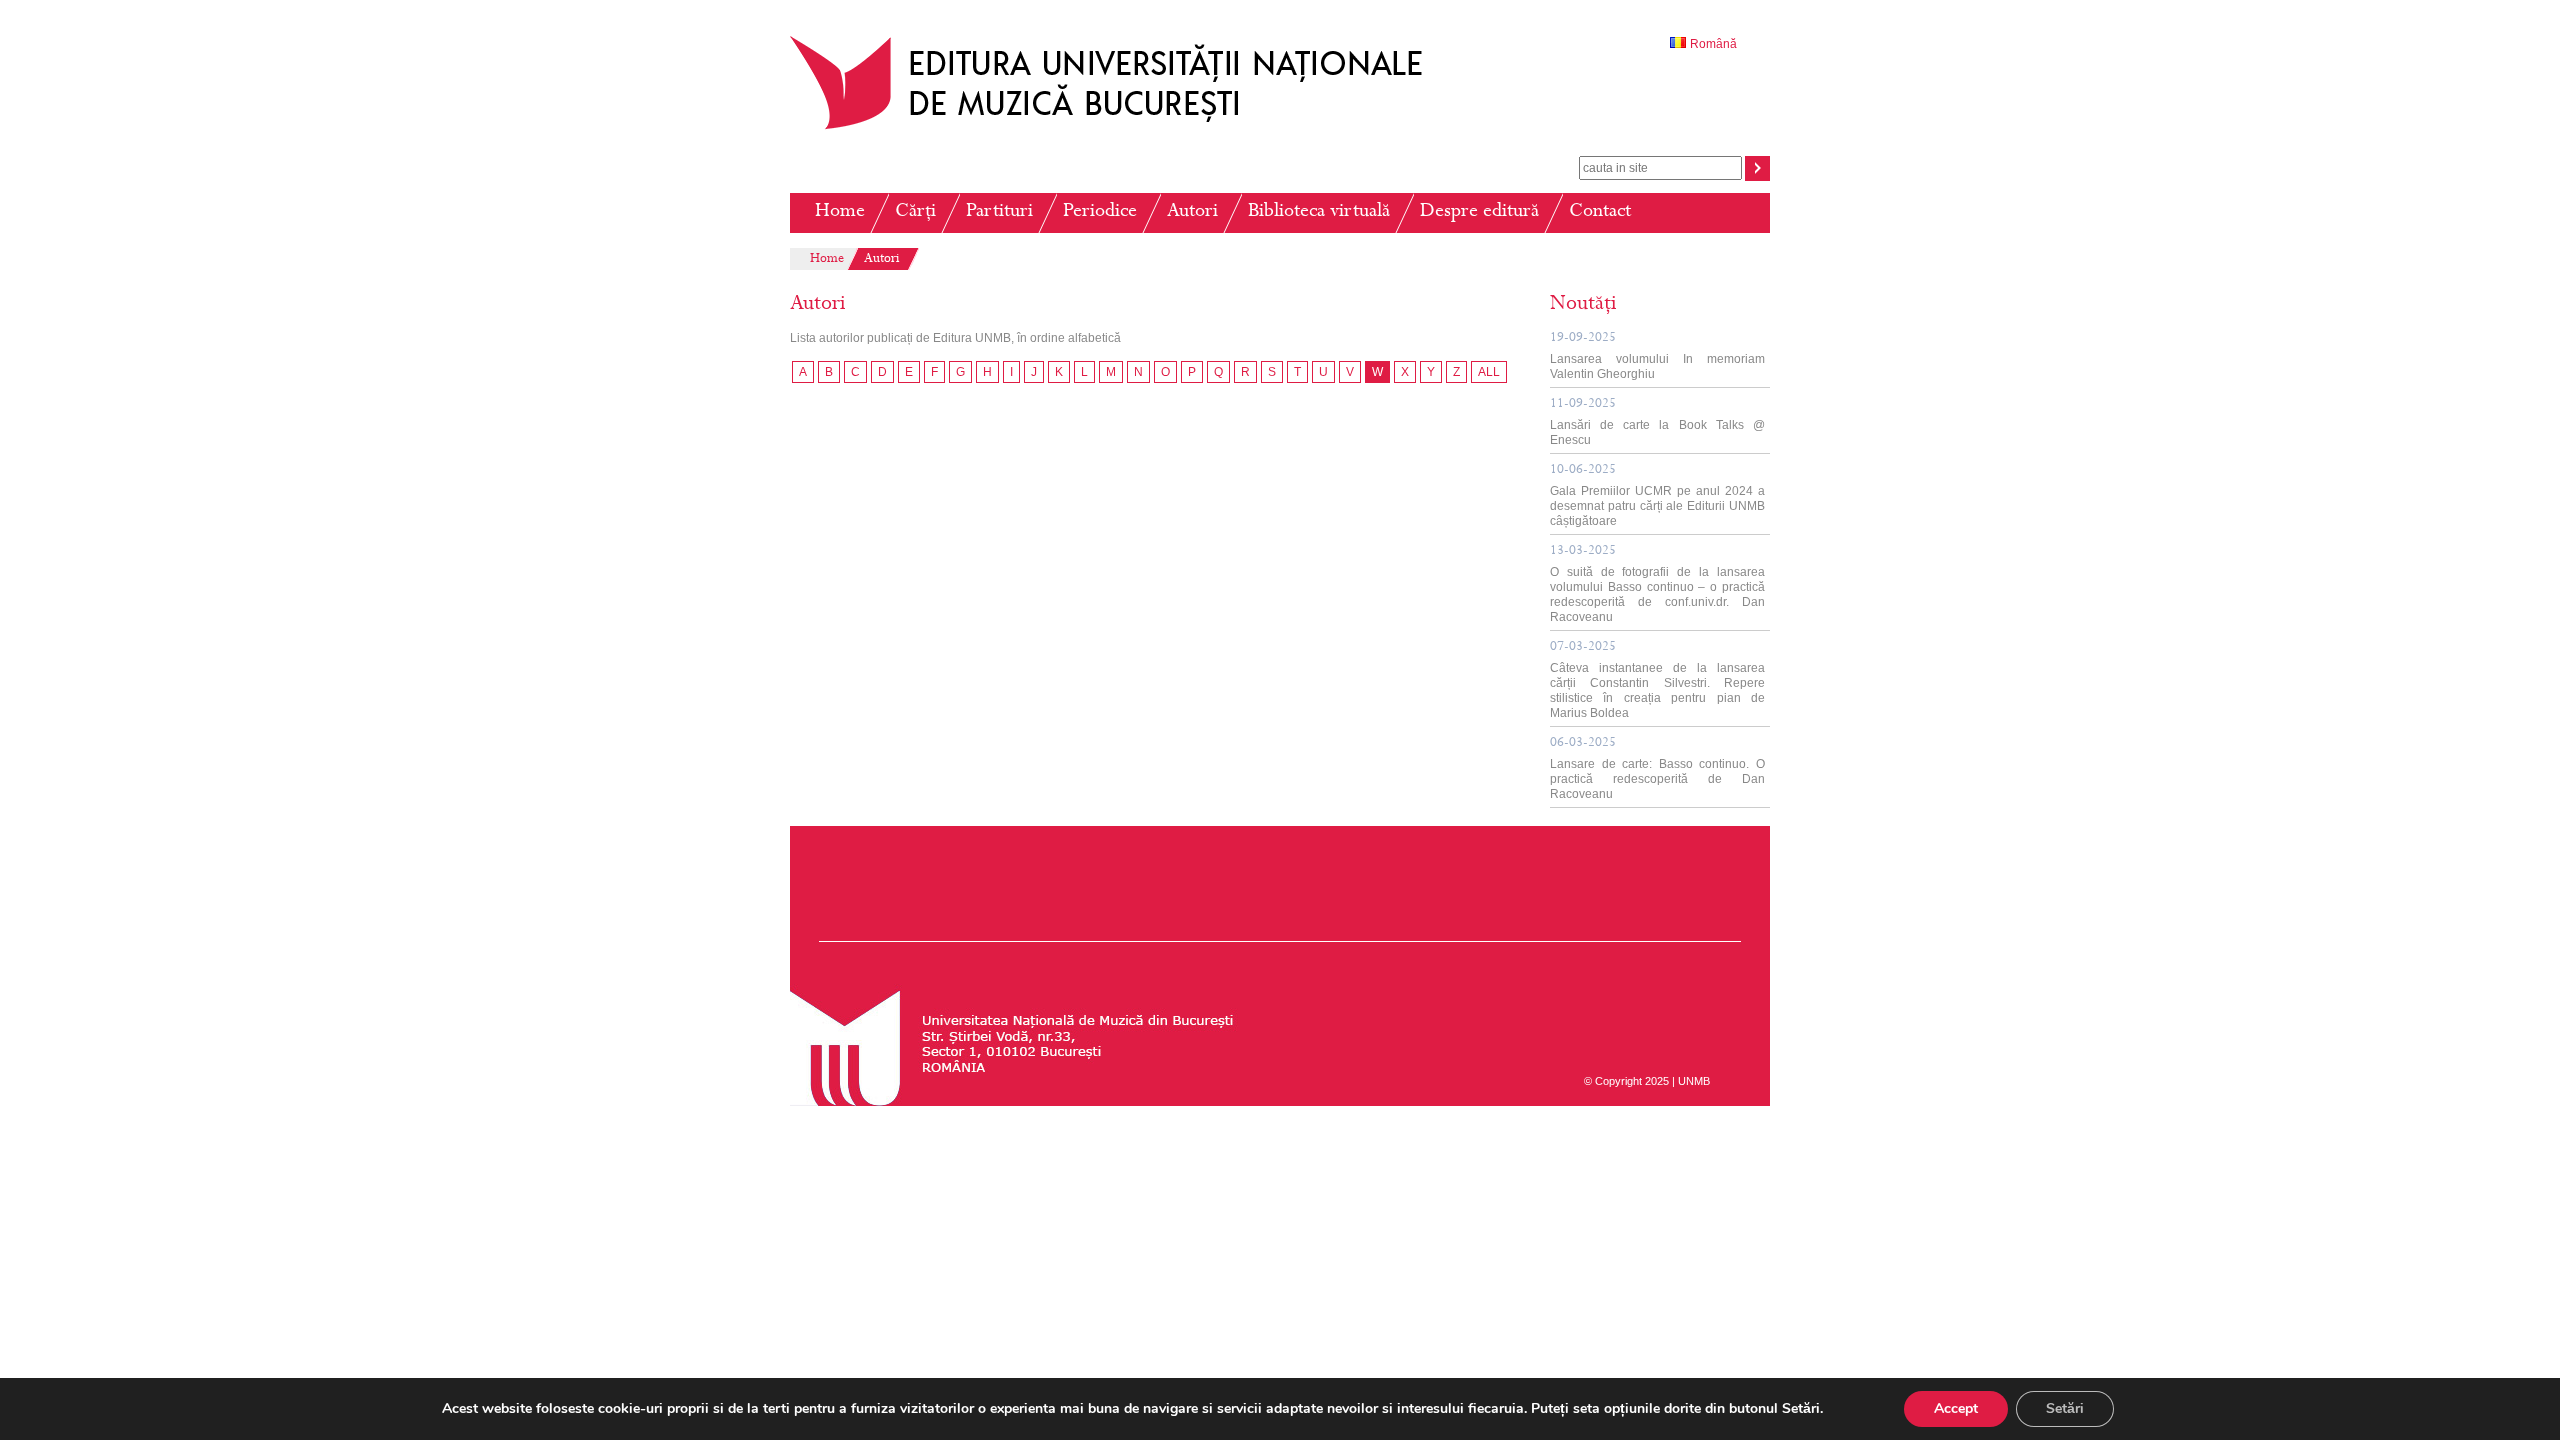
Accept (1956, 1408)
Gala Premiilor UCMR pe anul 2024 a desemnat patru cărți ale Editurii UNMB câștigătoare (1657, 496)
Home (840, 212)
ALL (1489, 372)
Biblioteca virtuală (1319, 212)
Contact (1600, 212)
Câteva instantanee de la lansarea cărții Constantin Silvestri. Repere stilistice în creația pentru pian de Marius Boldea (1657, 680)
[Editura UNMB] (1121, 129)
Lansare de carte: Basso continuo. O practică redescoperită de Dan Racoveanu (1657, 769)
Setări (2065, 1408)
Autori (1192, 212)
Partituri (999, 212)
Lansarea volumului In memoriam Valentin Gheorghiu (1657, 356)
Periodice (1100, 212)
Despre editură (1479, 212)
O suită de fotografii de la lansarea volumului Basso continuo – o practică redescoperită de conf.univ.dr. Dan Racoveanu (1657, 584)
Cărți (915, 212)
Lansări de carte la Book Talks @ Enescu (1657, 422)
